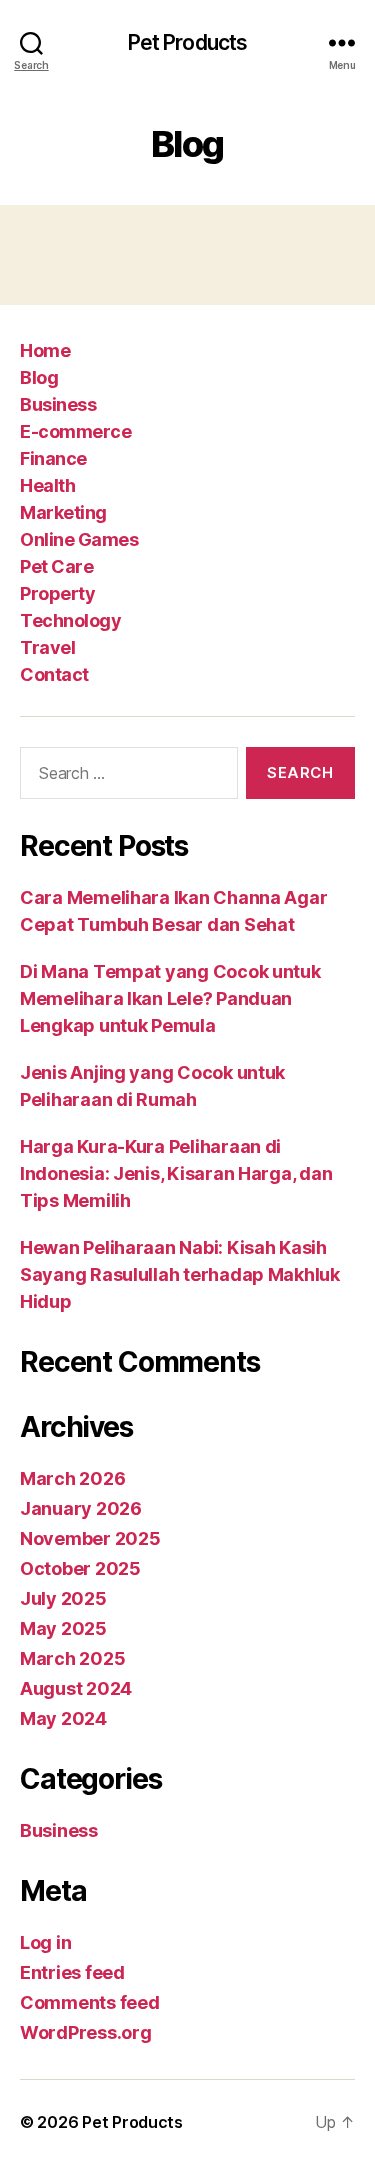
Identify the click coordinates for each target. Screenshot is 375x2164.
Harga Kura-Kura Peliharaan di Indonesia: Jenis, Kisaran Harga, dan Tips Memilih (176, 1173)
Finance (53, 458)
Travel (47, 647)
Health (47, 485)
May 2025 (63, 1628)
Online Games (79, 539)
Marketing (63, 512)
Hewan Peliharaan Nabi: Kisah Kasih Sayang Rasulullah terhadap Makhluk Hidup (180, 1274)
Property (57, 593)
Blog (39, 377)
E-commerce (75, 431)
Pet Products (188, 42)
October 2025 (80, 1568)
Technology (70, 620)
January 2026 (81, 1508)
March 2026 (72, 1478)
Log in (45, 1942)
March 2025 (72, 1658)
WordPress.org (86, 2032)
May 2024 (63, 1718)
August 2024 (76, 1688)
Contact (54, 674)
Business (58, 404)
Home (45, 350)
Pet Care (56, 566)
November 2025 (90, 1538)
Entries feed (72, 1972)
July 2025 (63, 1598)
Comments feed (90, 2002)
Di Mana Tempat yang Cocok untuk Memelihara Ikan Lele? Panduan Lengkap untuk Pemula (170, 998)
